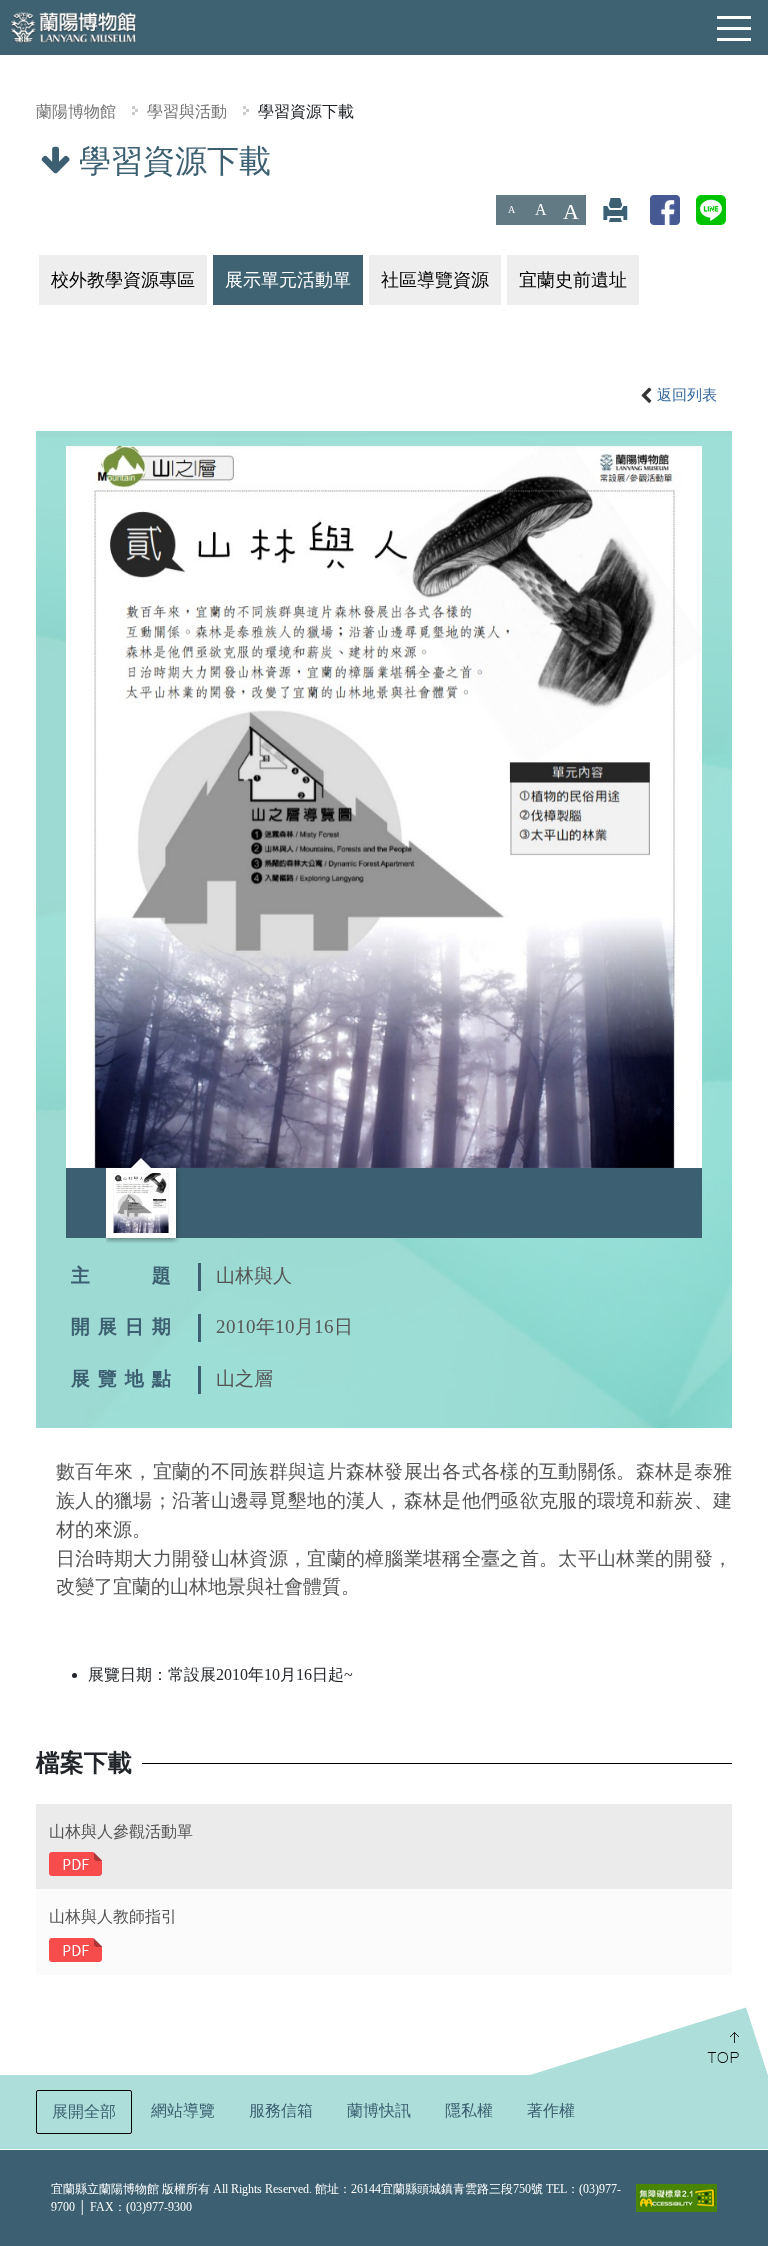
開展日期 (125, 1326)
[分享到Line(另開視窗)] (711, 209)
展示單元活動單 (288, 280)
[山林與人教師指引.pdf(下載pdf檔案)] (75, 1948)
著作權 (551, 2110)
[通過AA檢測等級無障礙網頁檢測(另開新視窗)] (676, 2198)
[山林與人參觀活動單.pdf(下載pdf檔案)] (75, 1863)
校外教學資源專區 (123, 280)
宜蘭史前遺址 (573, 280)
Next (682, 1200)
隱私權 (469, 2110)
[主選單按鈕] (735, 29)
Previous (86, 1200)
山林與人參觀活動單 (121, 1831)
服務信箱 (281, 2110)
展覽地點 (125, 1378)
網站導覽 (183, 2110)
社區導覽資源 (435, 280)
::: (7, 155)
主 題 (125, 1275)
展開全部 (84, 2111)
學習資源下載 (306, 111)
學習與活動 (187, 111)
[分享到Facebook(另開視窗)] (665, 209)
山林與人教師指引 (113, 1916)
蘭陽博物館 (76, 111)
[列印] (615, 209)
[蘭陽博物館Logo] (75, 25)
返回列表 (687, 394)
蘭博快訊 (379, 2110)
